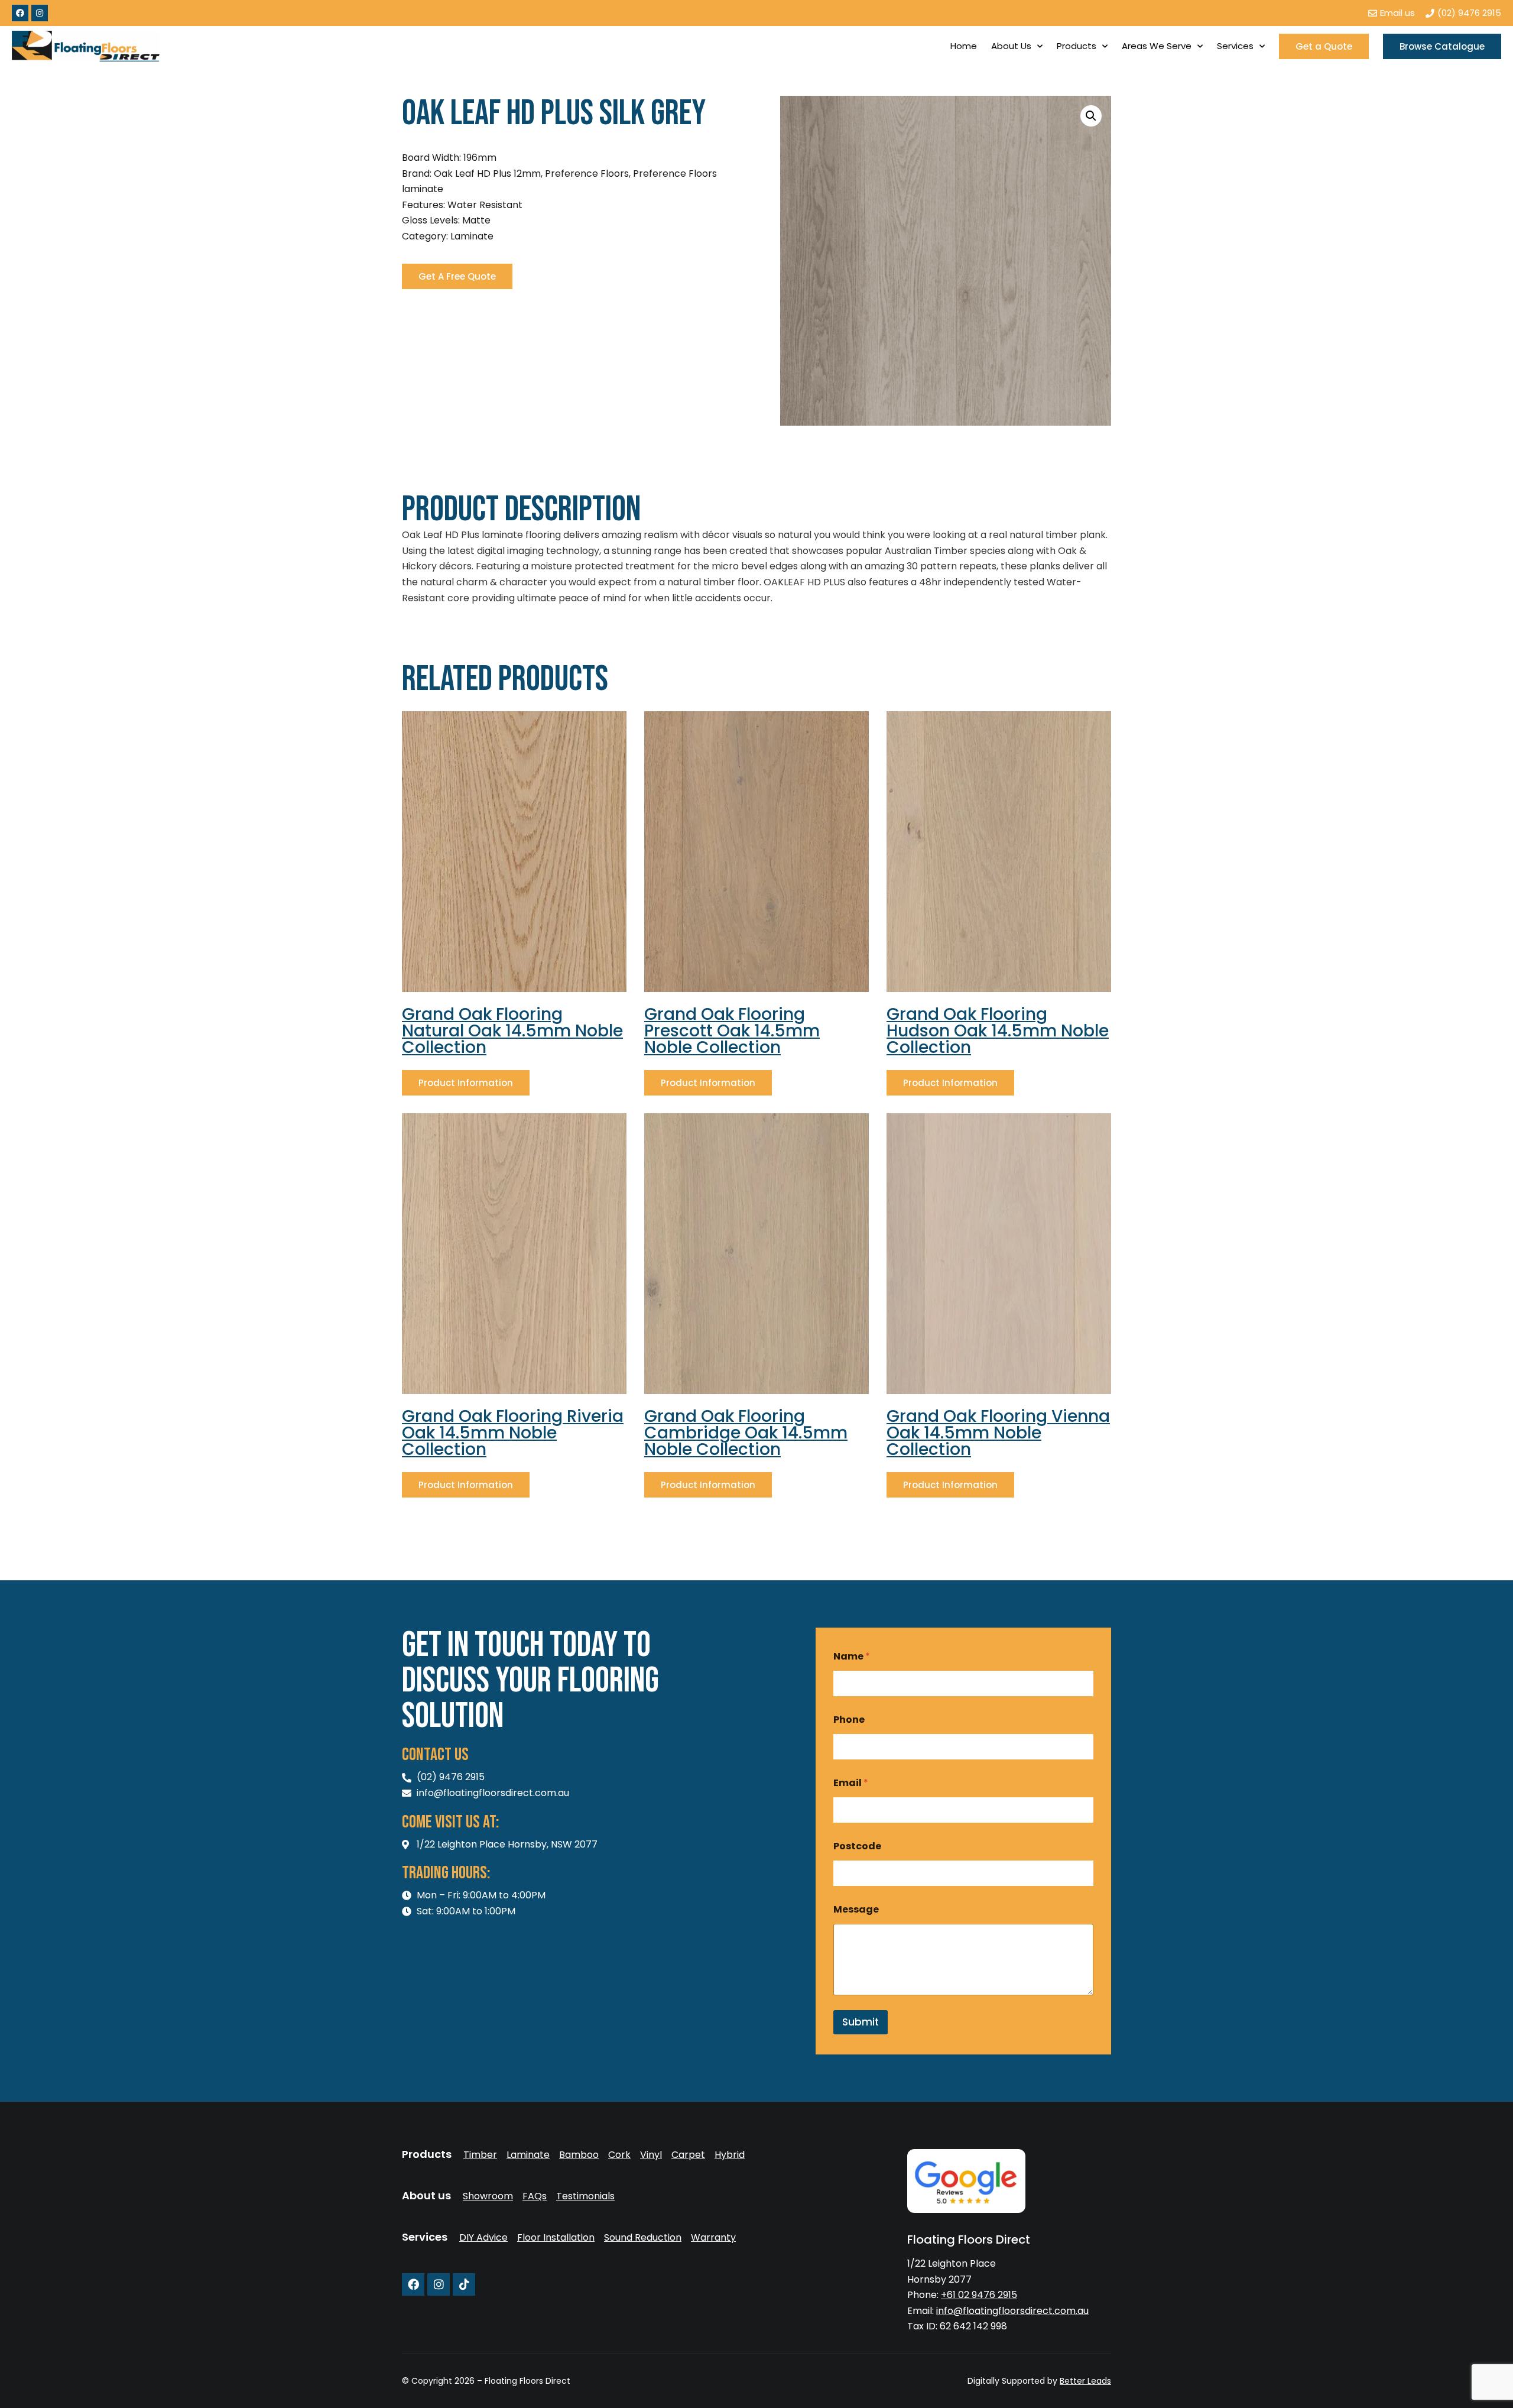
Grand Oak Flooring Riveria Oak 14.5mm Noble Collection (513, 1433)
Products (1077, 46)
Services (1235, 46)
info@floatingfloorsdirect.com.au (1012, 2311)
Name (852, 1656)
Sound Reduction (643, 2238)
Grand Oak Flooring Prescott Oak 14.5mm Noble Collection (732, 1031)
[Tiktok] (464, 2284)
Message (856, 1909)
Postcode (857, 1846)
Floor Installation (556, 2238)
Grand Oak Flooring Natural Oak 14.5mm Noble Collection (512, 1031)
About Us (1011, 46)
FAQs (535, 2196)
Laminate (528, 2155)
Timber (480, 2155)
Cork (619, 2155)
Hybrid (730, 2155)
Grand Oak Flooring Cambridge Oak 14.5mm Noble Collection (746, 1433)
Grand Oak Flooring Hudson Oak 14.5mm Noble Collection (998, 1031)
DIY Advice (483, 2238)
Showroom (488, 2196)
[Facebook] (20, 13)
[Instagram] (40, 13)
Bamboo (579, 2155)
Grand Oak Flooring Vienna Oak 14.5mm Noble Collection (998, 1433)
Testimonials (585, 2196)
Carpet (688, 2155)
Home (964, 46)
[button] (1091, 116)
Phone (849, 1720)
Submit (861, 2022)
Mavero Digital (980, 2389)
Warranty (713, 2238)
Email (851, 1783)
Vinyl (651, 2155)
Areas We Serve (1157, 46)
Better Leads (1085, 2381)
